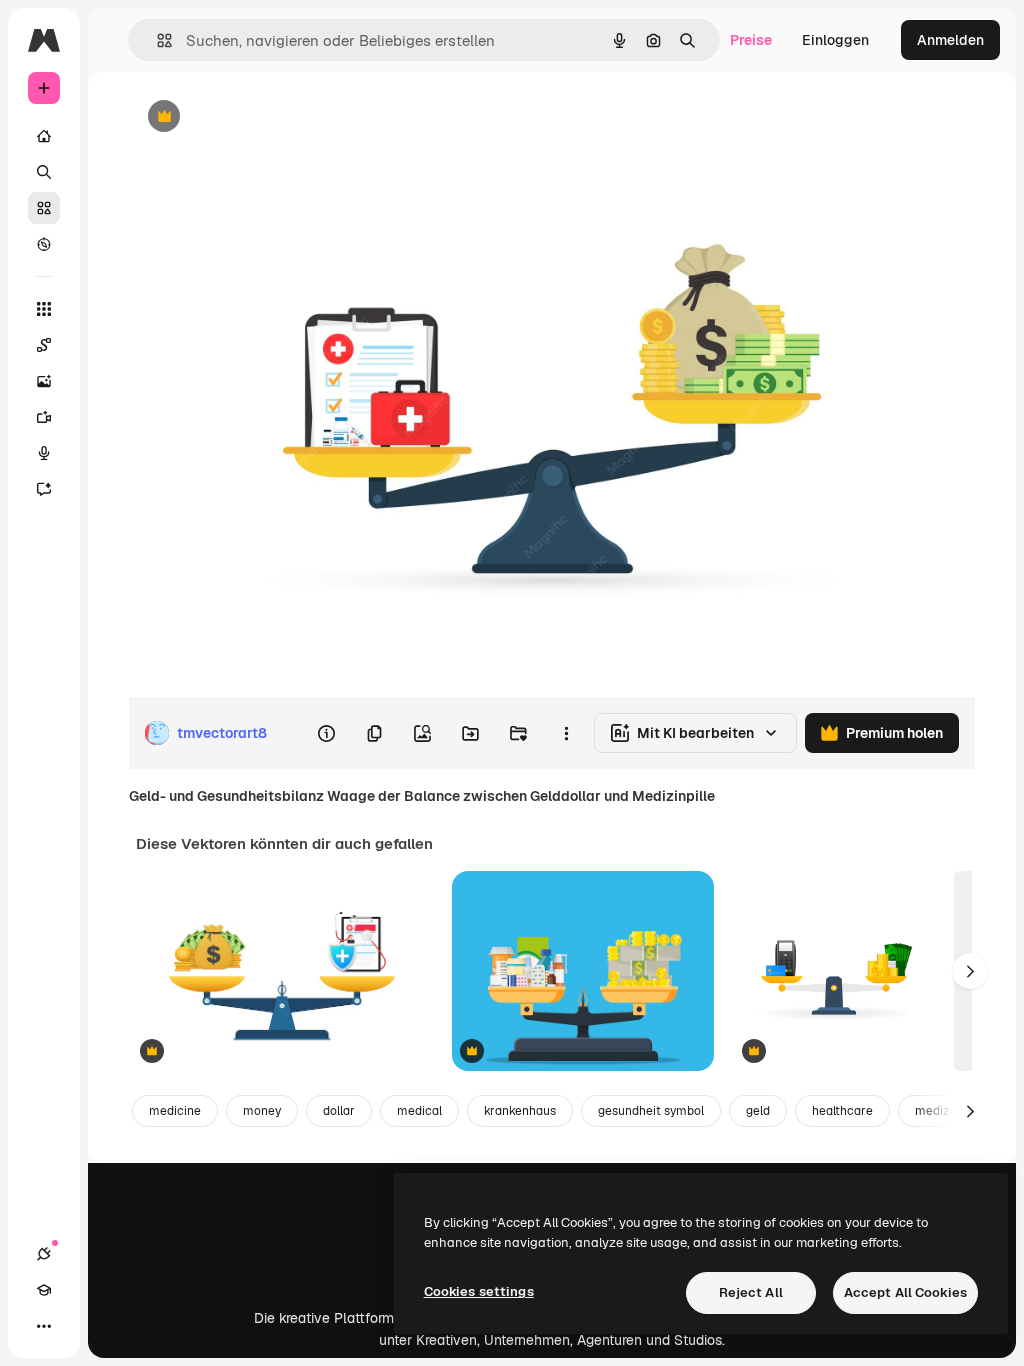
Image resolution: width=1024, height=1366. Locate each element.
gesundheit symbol (651, 1111)
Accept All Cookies (905, 1292)
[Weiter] (970, 971)
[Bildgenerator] (44, 381)
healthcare (842, 1111)
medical (419, 1111)
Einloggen (835, 40)
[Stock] (44, 208)
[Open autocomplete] (156, 40)
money (262, 1111)
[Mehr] (44, 1326)
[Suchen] (44, 172)
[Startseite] (44, 136)
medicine (175, 1111)
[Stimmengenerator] (44, 453)
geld (758, 1111)
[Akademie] (44, 1290)
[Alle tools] (44, 309)
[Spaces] (44, 345)
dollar (339, 1111)
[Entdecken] (44, 244)
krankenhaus (520, 1111)
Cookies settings (479, 1291)
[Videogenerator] (44, 417)
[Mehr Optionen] (566, 733)
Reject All (751, 1292)
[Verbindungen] (44, 1254)
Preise (751, 40)
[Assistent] (44, 489)
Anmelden (950, 40)
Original (256, 117)
